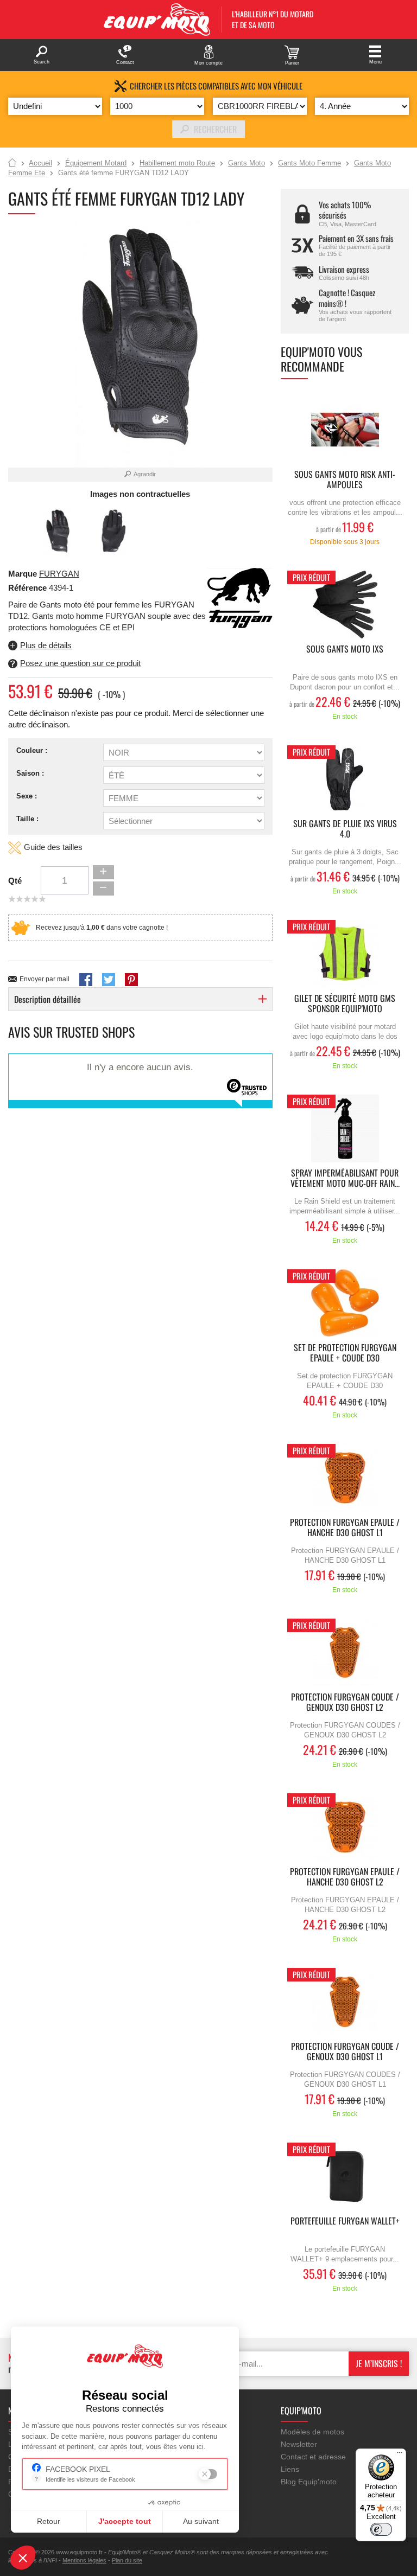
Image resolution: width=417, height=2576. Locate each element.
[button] (23, 2558)
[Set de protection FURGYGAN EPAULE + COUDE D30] (345, 1303)
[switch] (381, 2529)
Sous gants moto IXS (345, 650)
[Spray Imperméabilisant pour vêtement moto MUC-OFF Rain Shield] (345, 1129)
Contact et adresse (313, 2457)
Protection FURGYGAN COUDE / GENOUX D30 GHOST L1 (345, 2052)
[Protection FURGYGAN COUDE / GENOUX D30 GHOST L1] (345, 2002)
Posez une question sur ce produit (80, 663)
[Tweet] (109, 980)
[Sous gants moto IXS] (345, 605)
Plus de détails (46, 645)
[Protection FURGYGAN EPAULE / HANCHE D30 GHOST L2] (345, 1827)
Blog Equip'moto (309, 2482)
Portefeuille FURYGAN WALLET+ (345, 2222)
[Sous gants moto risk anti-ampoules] (345, 430)
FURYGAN (59, 574)
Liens (290, 2469)
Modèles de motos (312, 2432)
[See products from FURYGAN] (240, 599)
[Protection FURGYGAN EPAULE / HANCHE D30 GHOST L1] (345, 1478)
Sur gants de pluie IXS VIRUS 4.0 (345, 829)
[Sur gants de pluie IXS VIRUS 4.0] (345, 779)
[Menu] (400, 2455)
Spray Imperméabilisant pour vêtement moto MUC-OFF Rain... (345, 1179)
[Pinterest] (131, 980)
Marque (23, 574)
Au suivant (201, 2521)
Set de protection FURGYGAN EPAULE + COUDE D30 (345, 1353)
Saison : (30, 773)
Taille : (27, 819)
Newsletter (299, 2444)
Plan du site (127, 2560)
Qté (15, 881)
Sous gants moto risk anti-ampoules (345, 480)
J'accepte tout (125, 2521)
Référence (29, 588)
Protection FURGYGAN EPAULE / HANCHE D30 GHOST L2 (345, 1877)
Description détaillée (48, 999)
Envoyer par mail (45, 979)
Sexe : (27, 796)
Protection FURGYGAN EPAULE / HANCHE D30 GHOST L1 (345, 1528)
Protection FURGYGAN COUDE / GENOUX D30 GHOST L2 (345, 1703)
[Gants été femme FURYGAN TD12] (58, 532)
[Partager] (86, 980)
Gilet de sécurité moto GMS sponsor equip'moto (345, 1004)
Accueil (12, 163)
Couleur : (32, 750)
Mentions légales (84, 2560)
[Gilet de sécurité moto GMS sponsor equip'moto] (345, 954)
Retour (49, 2521)
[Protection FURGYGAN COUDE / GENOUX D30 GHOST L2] (345, 1653)
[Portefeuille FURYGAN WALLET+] (345, 2177)
